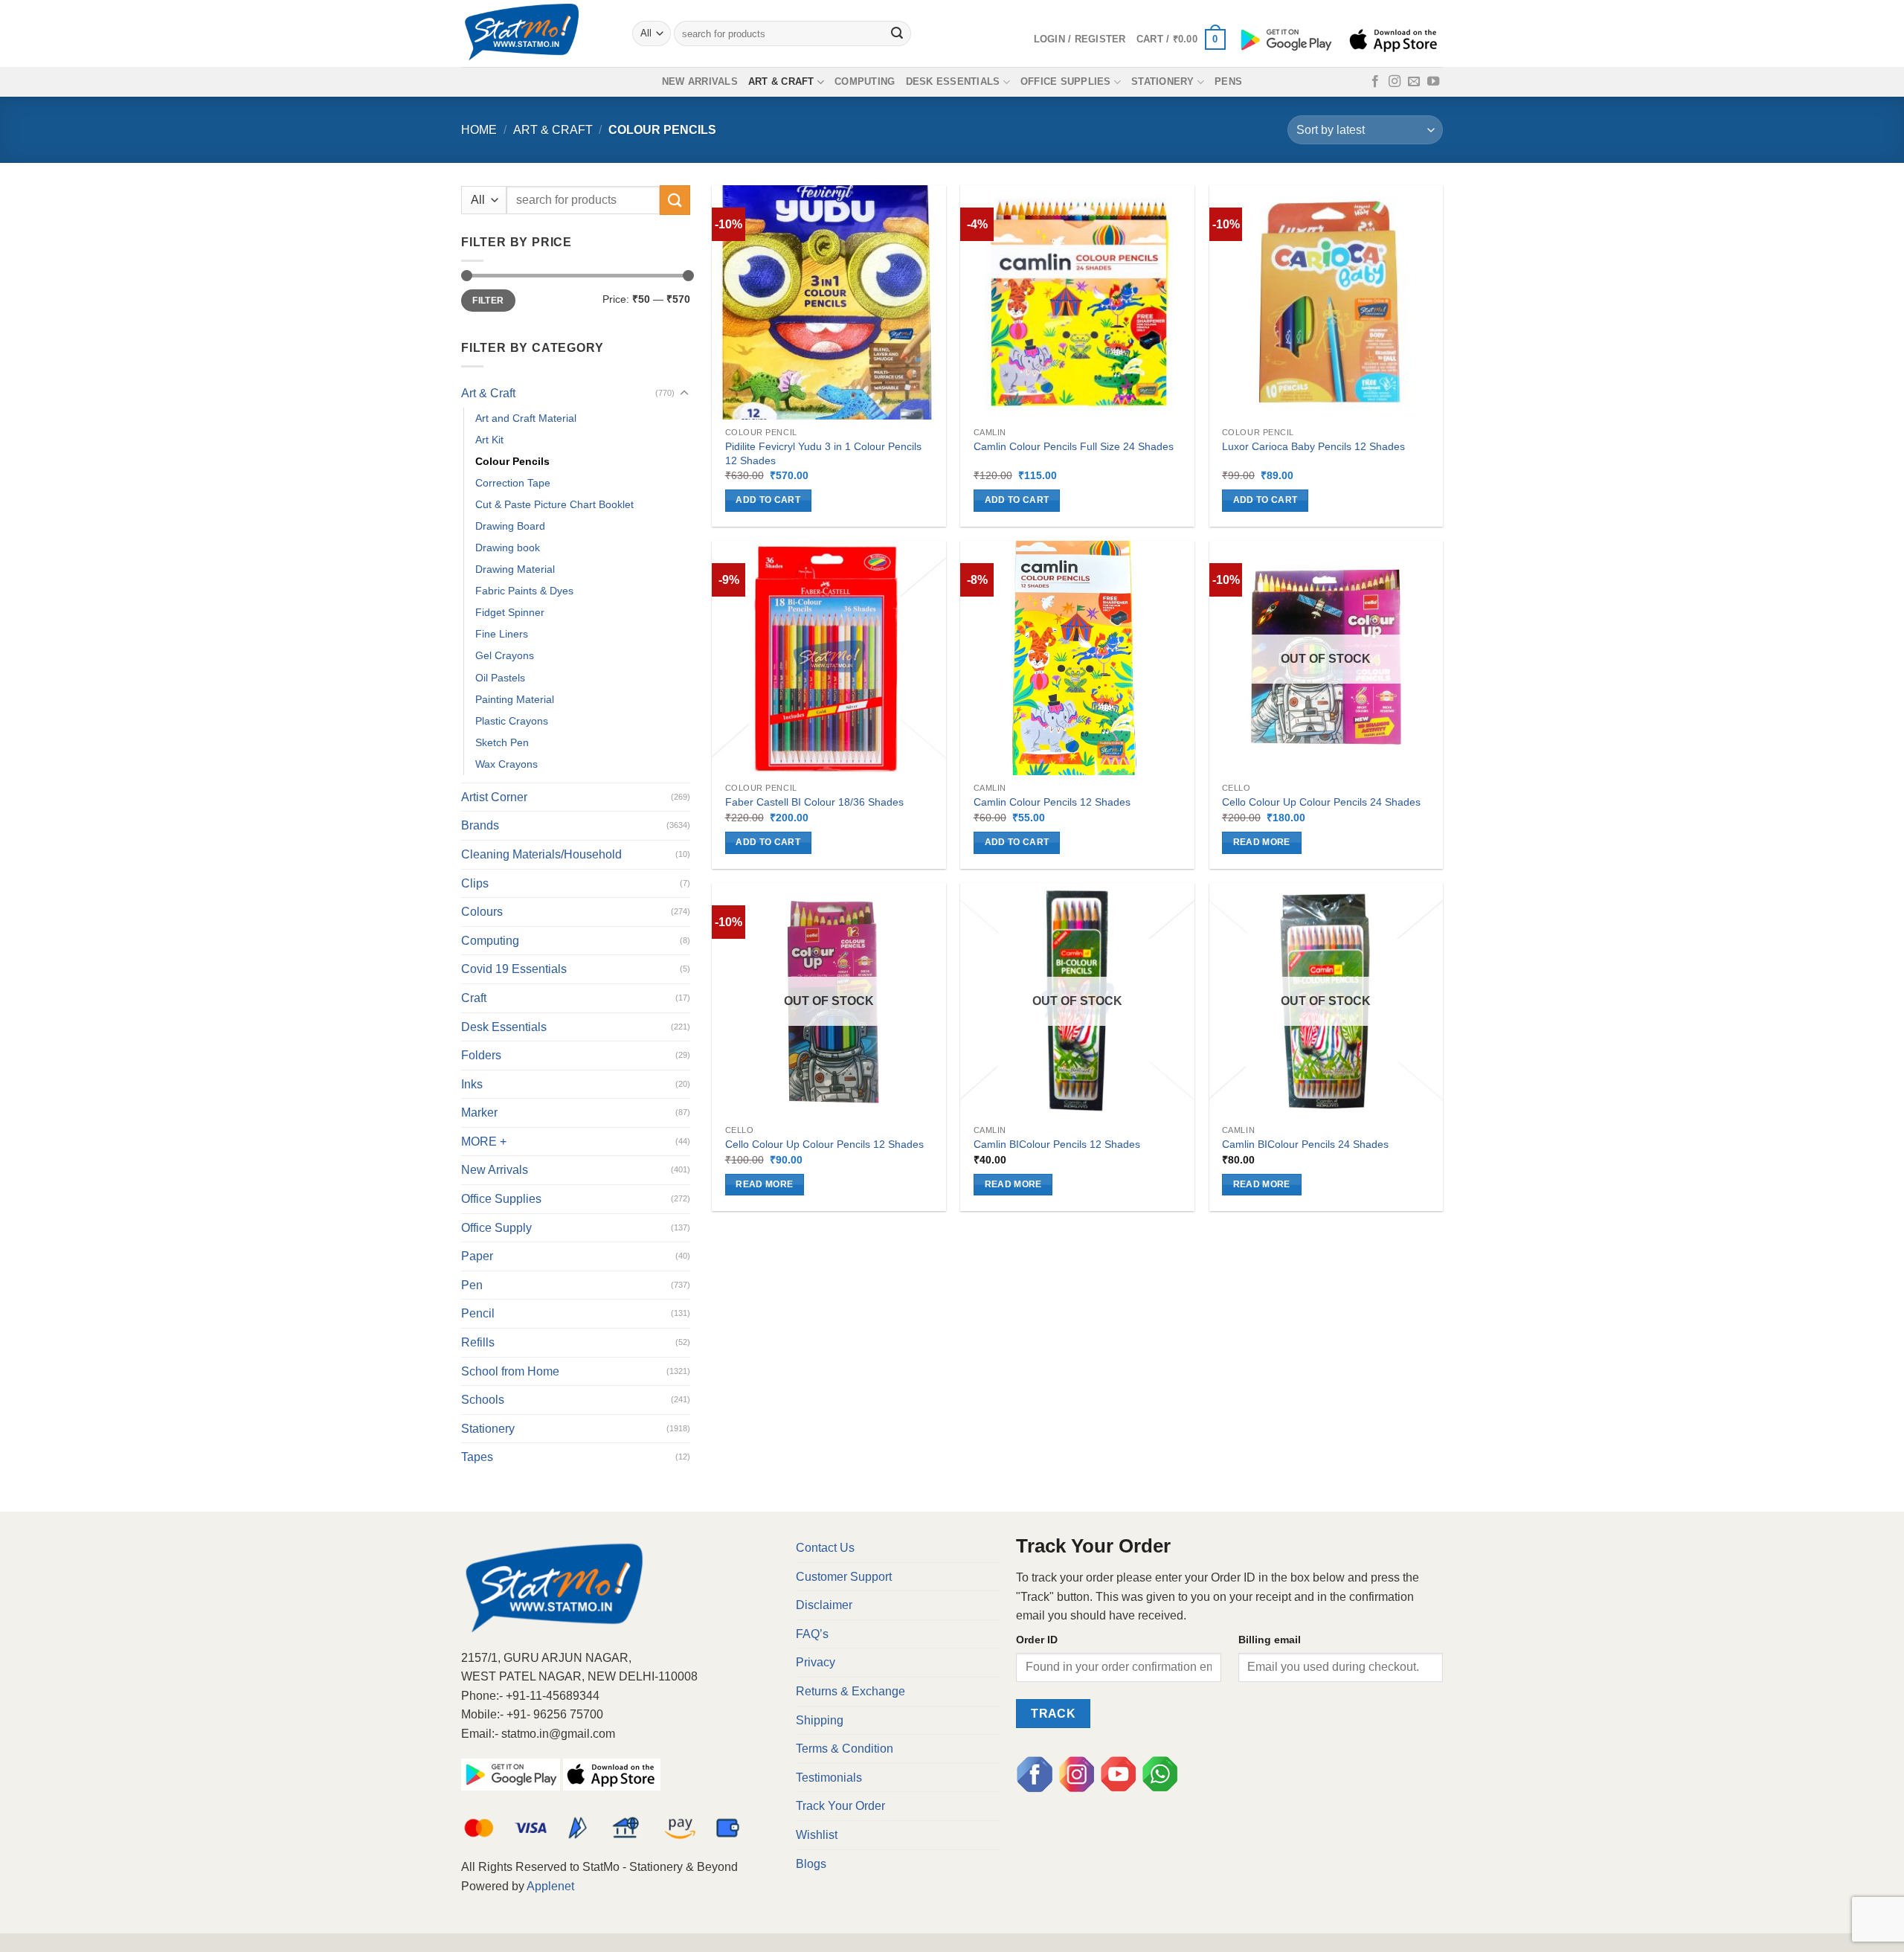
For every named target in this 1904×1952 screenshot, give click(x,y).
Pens (1228, 81)
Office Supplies (1066, 81)
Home (479, 130)
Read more (1262, 842)
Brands (480, 825)
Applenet (550, 1886)
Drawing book (508, 548)
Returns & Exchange (850, 1691)
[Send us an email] (1414, 82)
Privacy (816, 1662)
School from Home (510, 1371)
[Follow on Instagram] (1395, 82)
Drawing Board (510, 526)
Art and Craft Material (526, 418)
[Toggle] (684, 394)
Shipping (820, 1720)
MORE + (484, 1142)
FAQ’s (812, 1634)
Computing (865, 81)
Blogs (811, 1864)
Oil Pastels (500, 678)
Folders (481, 1055)
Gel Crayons (505, 655)
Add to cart (768, 500)
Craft (474, 998)
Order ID (1037, 1640)
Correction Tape (513, 483)
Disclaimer (824, 1605)
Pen (472, 1285)
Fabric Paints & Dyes (524, 591)
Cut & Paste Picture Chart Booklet (554, 504)
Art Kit (489, 440)
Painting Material (515, 699)
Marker (479, 1113)
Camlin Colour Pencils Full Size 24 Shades (1074, 446)
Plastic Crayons (512, 721)
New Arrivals (700, 81)
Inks (472, 1084)
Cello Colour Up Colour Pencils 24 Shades (1321, 802)
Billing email (1270, 1640)
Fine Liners (502, 634)
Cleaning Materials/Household (541, 854)
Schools (483, 1400)
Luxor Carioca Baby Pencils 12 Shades (1313, 446)
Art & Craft (781, 81)
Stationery (1163, 81)
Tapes (477, 1457)
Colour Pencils (512, 461)
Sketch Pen (502, 742)
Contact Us (825, 1548)
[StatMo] (535, 33)
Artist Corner (494, 797)
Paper (477, 1256)
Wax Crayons (506, 764)
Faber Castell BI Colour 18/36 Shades (814, 802)
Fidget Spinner (510, 612)
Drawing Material (515, 569)
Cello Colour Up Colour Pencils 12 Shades (824, 1144)
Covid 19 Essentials (514, 969)
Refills (478, 1342)
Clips (475, 883)
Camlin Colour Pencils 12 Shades (1052, 802)
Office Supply (496, 1228)
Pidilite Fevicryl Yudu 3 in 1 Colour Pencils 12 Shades (823, 453)
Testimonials (829, 1778)
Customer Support (844, 1577)
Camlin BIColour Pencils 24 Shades (1305, 1144)
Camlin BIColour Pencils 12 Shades (1057, 1144)
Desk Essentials (953, 81)
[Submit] (898, 33)
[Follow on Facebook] (1375, 82)
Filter (488, 301)
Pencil (478, 1313)
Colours (482, 912)
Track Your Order (840, 1806)
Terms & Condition (845, 1749)
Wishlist (817, 1835)
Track (1053, 1714)
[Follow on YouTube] (1433, 82)
